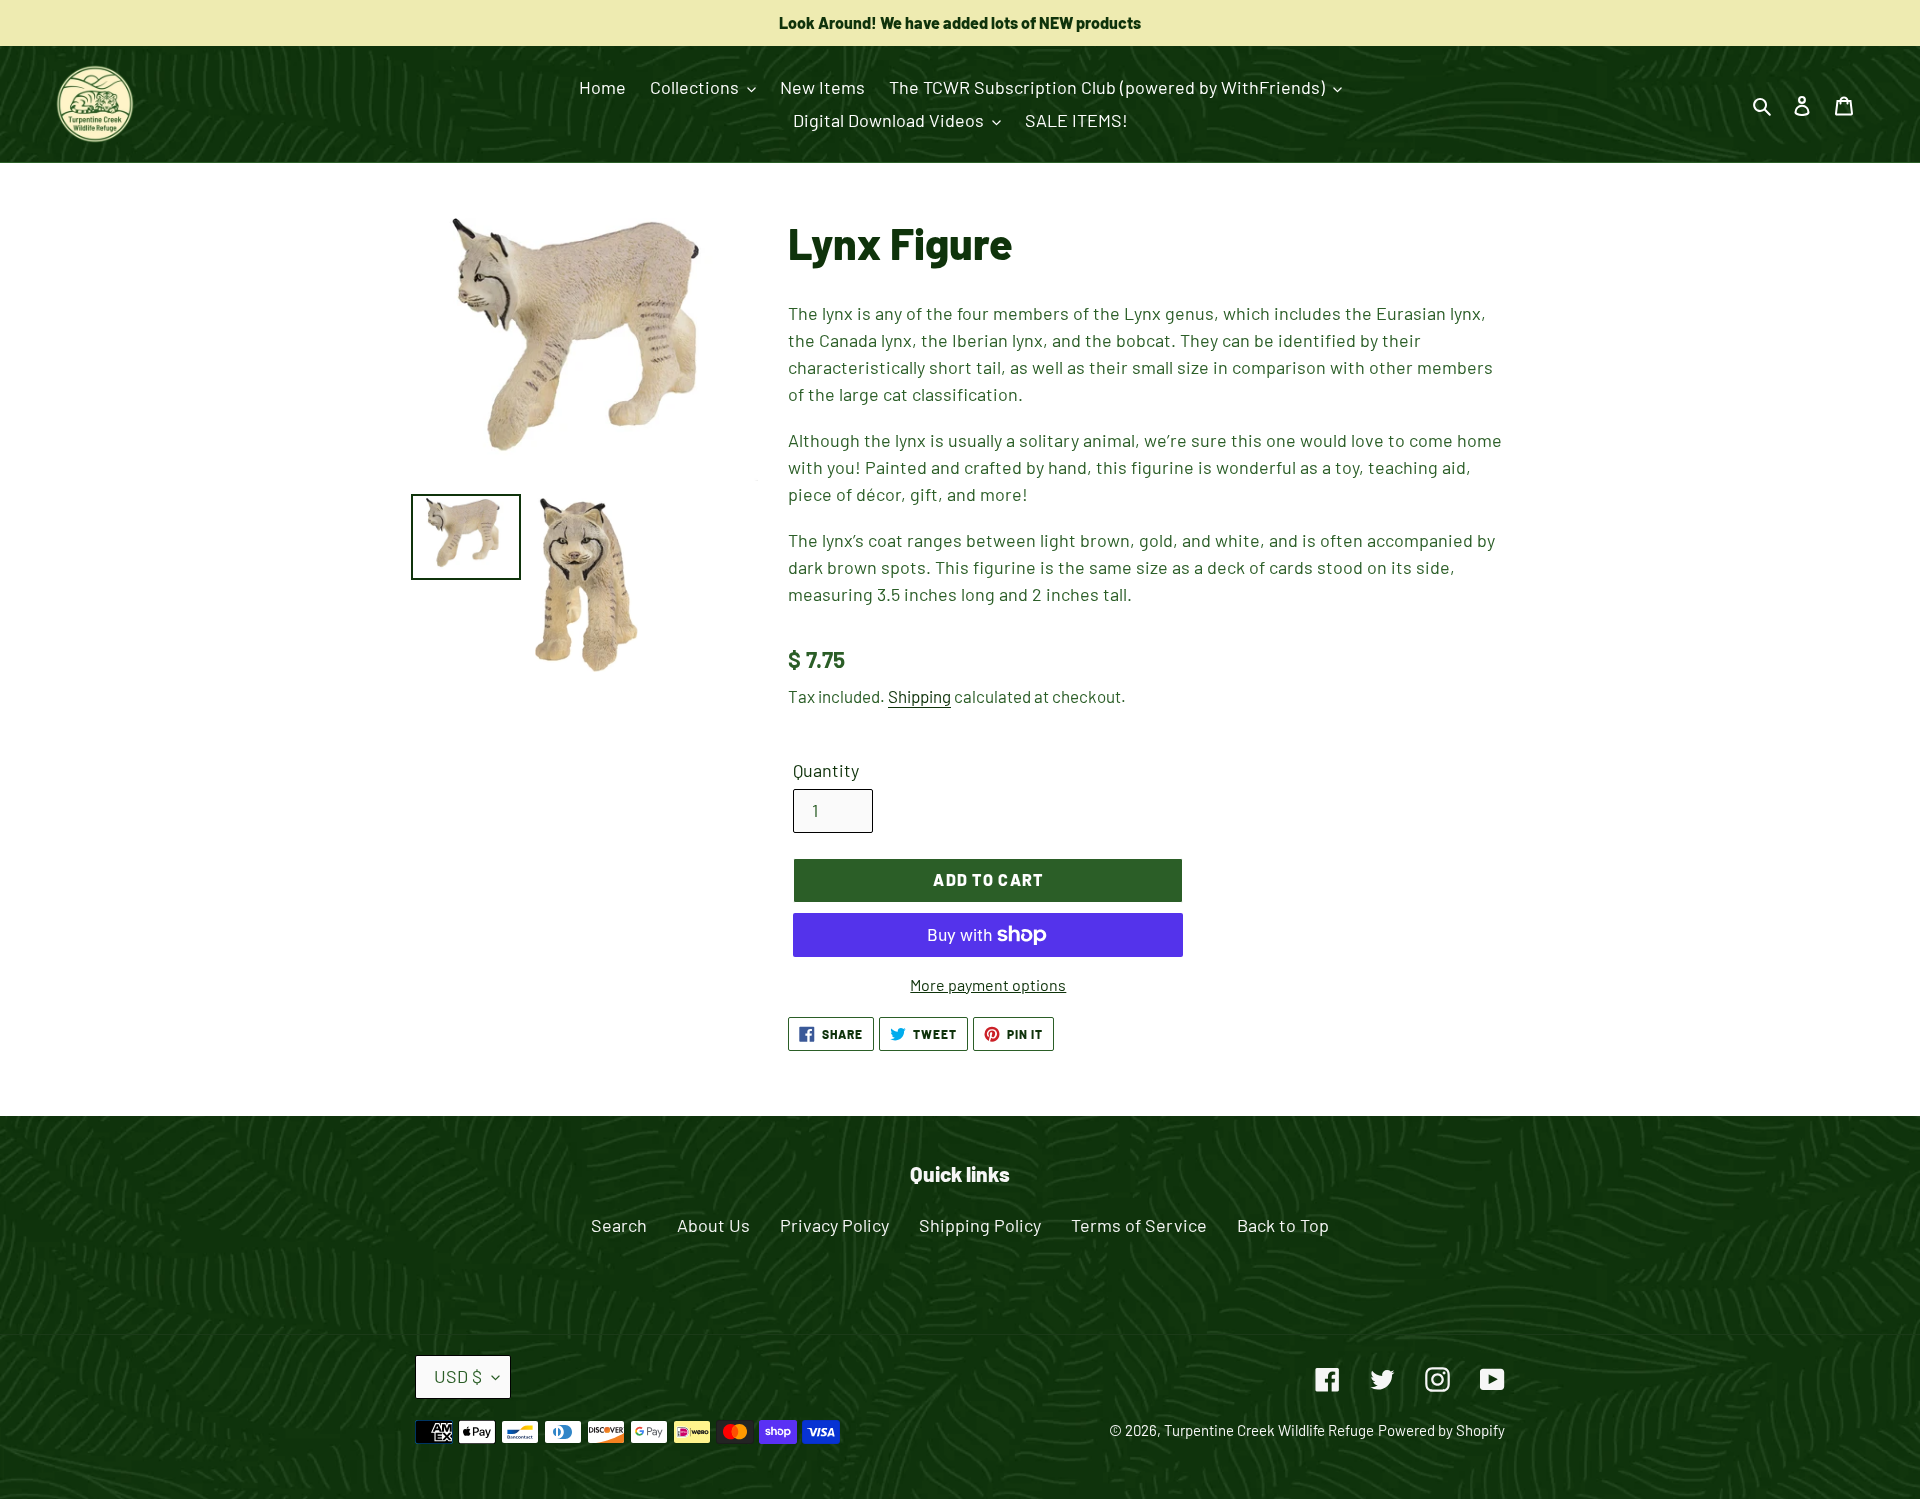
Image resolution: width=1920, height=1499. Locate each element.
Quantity (826, 770)
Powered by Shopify (1441, 1430)
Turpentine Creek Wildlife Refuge (1269, 1430)
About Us (713, 1225)
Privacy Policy (834, 1225)
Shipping (919, 696)
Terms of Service (1139, 1225)
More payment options (988, 984)
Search (619, 1225)
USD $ (458, 1376)
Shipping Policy (980, 1225)
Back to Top (1283, 1225)
